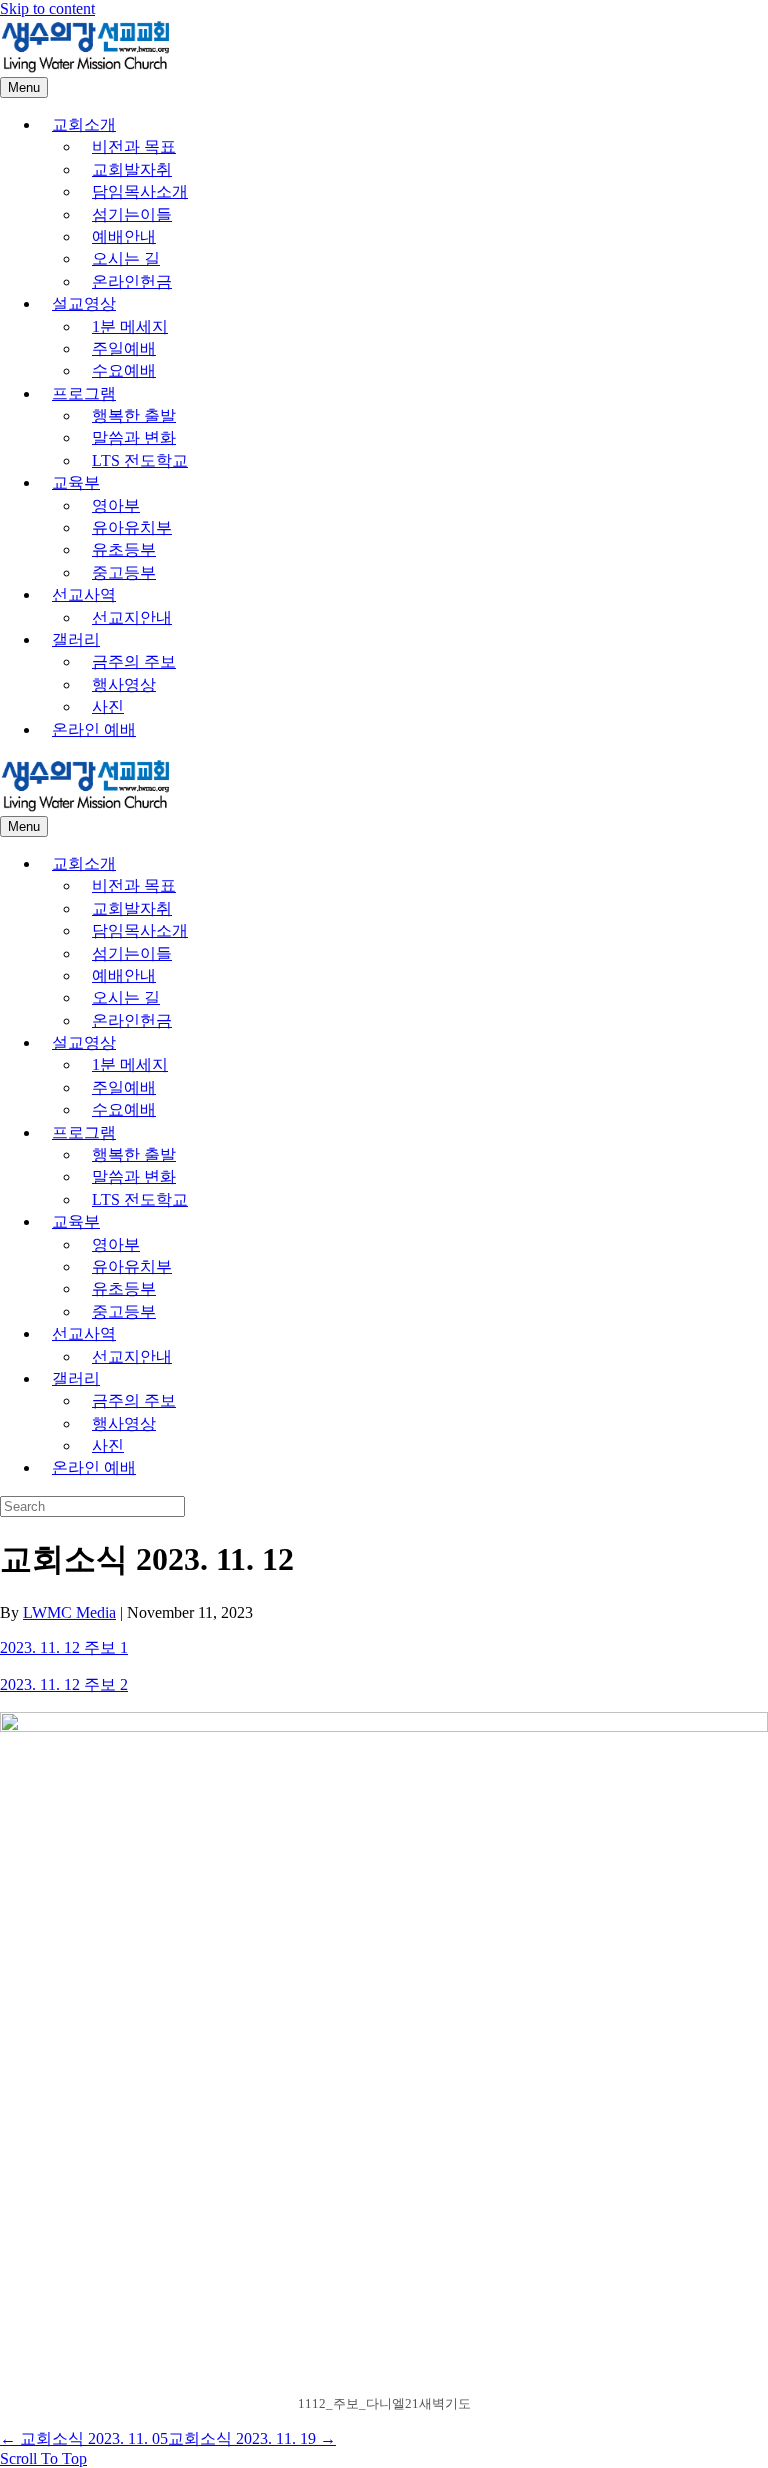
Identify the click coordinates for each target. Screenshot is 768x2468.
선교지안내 (132, 617)
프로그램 (84, 393)
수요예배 (124, 370)
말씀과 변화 (134, 437)
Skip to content (47, 8)
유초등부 (124, 549)
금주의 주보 (134, 661)
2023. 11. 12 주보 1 (64, 1647)
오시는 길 (126, 258)
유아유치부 (132, 527)
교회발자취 (132, 169)
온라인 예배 (94, 729)
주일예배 (124, 348)
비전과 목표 (134, 146)
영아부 (116, 505)
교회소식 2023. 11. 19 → (252, 2438)
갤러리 (76, 639)
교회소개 (84, 124)
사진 (108, 706)
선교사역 (84, 594)
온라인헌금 (132, 281)
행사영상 (124, 684)
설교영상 (84, 303)
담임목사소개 (140, 191)
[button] (43, 2458)
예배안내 (124, 236)
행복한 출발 (134, 415)
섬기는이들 (132, 214)
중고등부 (124, 572)
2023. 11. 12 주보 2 (64, 1684)
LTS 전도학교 (140, 460)
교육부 (76, 482)
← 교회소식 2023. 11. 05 (84, 2438)
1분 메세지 (130, 326)
